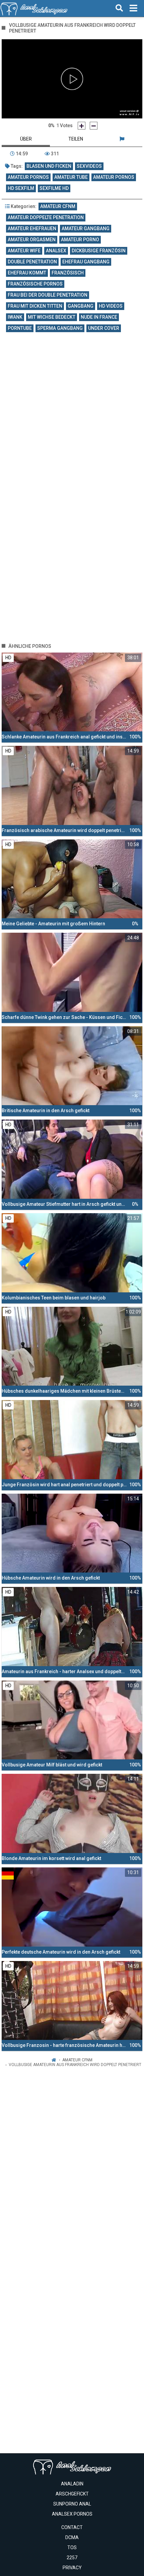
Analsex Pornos (72, 2514)
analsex (56, 251)
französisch (68, 273)
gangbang (81, 306)
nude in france (99, 317)
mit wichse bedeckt (52, 317)
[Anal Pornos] (34, 8)
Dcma (72, 2537)
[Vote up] (82, 126)
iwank (15, 317)
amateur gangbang (86, 228)
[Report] (122, 139)
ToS (72, 2547)
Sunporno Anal (72, 2504)
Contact (72, 2527)
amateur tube (71, 177)
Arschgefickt (72, 2494)
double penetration (32, 262)
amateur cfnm (58, 206)
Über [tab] (26, 139)
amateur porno (80, 240)
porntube (20, 328)
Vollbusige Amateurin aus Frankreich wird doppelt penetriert (75, 2065)
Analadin (72, 2484)
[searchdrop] (119, 8)
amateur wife (24, 251)
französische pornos (35, 284)
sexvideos (89, 166)
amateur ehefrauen (32, 228)
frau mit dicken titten (35, 306)
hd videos (111, 306)
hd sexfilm (21, 188)
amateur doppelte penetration (46, 217)
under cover (104, 328)
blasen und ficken (49, 166)
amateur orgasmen (32, 240)
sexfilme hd (54, 188)
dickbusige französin (99, 251)
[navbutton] (133, 8)
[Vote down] (94, 126)
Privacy (72, 2568)
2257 (72, 2558)
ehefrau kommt (27, 273)
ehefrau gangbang (86, 262)
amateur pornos (28, 177)
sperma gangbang (60, 328)
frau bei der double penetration (48, 295)
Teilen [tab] (76, 139)
